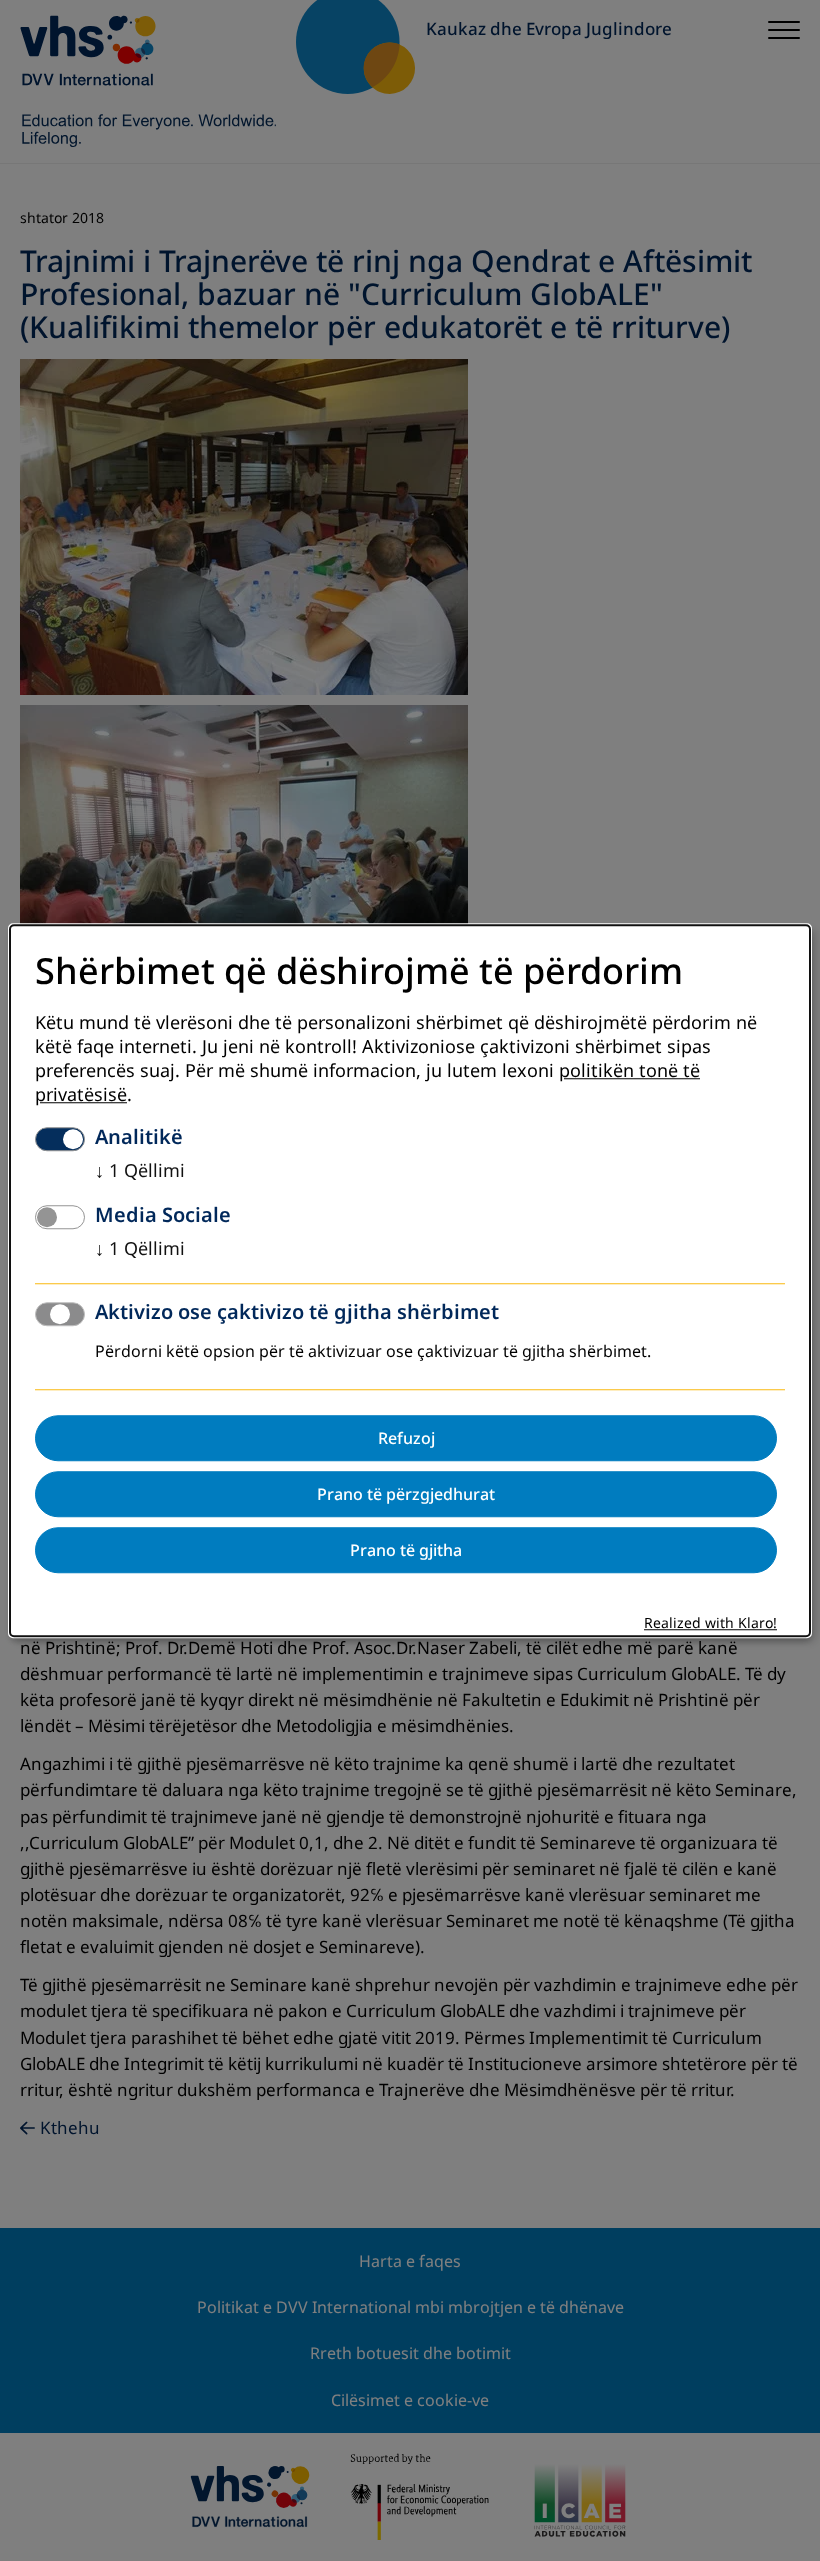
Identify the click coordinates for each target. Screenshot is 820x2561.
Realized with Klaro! (710, 1623)
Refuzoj (406, 1438)
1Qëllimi (140, 1171)
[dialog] (410, 1280)
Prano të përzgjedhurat (406, 1494)
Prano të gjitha (406, 1550)
